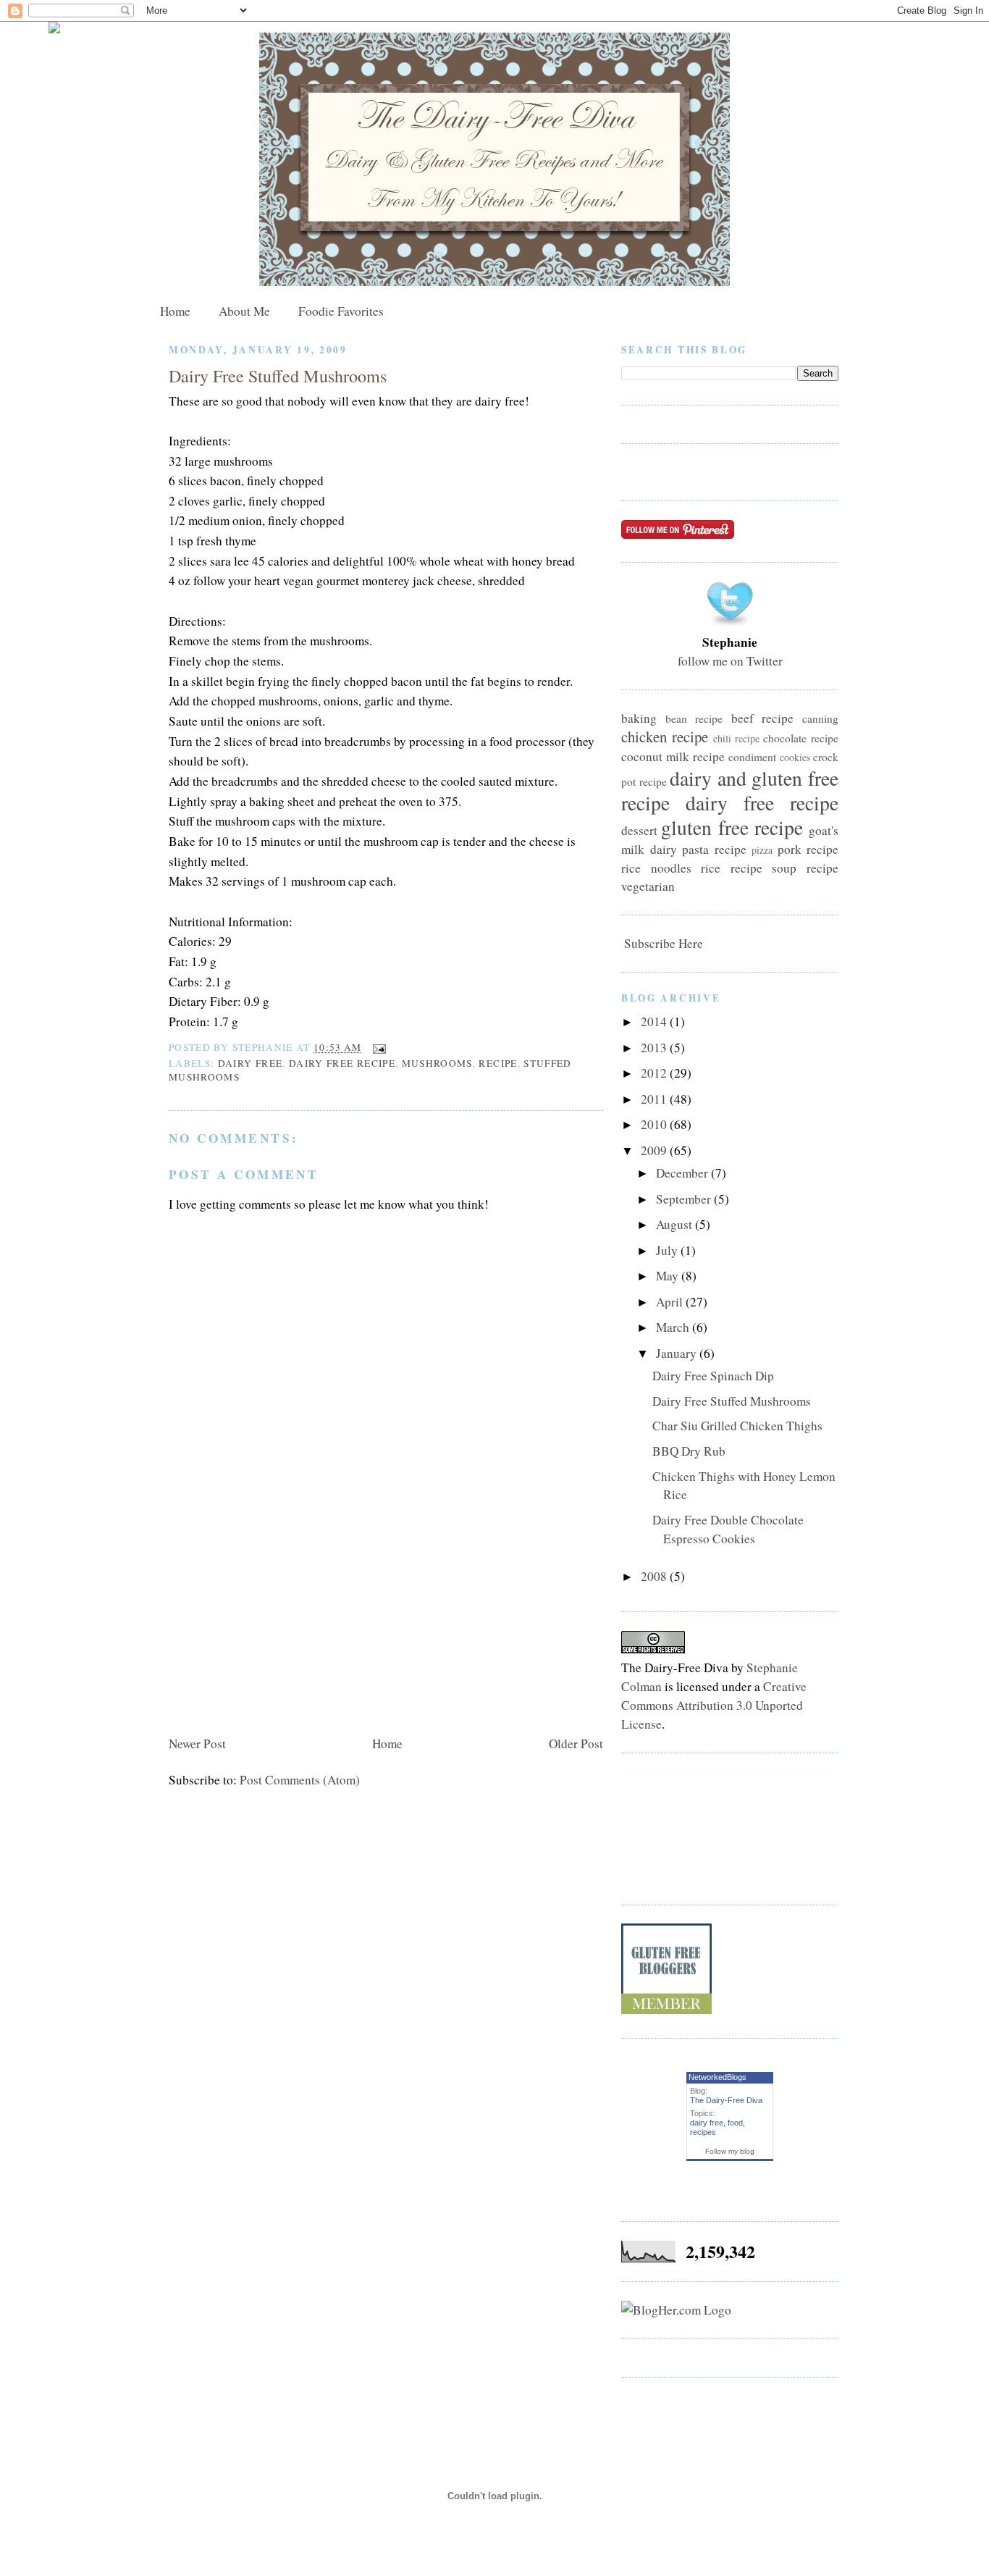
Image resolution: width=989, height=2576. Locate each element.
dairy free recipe (342, 1063)
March (674, 1327)
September (685, 1199)
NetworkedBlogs (717, 2077)
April (671, 1302)
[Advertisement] (277, 1629)
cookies (795, 757)
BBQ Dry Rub (689, 1451)
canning (820, 718)
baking (639, 718)
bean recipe (694, 718)
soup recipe (805, 868)
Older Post (576, 1744)
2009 (655, 1150)
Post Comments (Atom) (300, 1780)
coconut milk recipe (673, 756)
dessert (639, 830)
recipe (498, 1063)
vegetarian (648, 886)
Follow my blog (730, 2151)
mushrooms (437, 1063)
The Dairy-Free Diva (726, 2100)
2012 (655, 1073)
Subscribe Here (662, 943)
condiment (752, 757)
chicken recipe (665, 737)
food (735, 2123)
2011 (655, 1099)
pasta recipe (714, 849)
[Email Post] (377, 1047)
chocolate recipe (801, 738)
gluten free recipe (732, 827)
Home (175, 311)
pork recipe (808, 849)
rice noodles (656, 868)
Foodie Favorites (341, 311)
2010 (655, 1124)
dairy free (251, 1063)
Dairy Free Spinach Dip (713, 1376)
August (676, 1224)
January (678, 1353)
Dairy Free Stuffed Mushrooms (278, 376)
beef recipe (763, 718)
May (669, 1276)
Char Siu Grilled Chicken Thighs (737, 1426)
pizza (762, 850)
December (683, 1173)
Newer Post (197, 1744)
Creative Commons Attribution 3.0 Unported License (714, 1705)
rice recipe (732, 868)
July (668, 1250)
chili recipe (736, 738)
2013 (655, 1048)
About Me (244, 311)
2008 (655, 1576)
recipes (703, 2132)
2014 (655, 1021)
